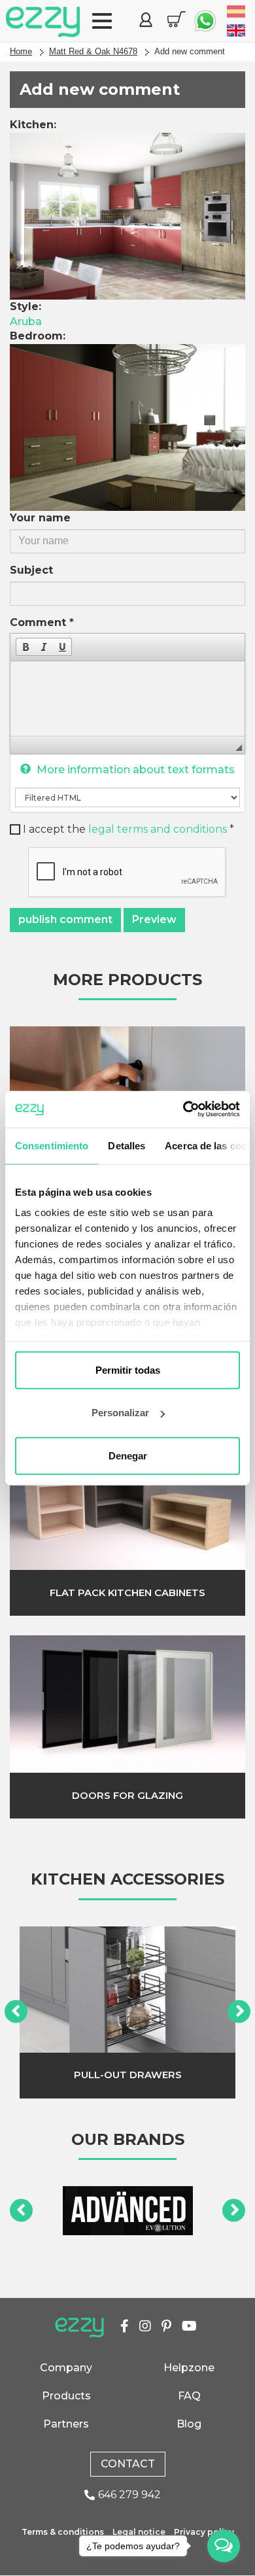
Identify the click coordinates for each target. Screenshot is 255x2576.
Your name (40, 518)
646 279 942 (129, 2495)
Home (21, 51)
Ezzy (79, 2328)
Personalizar (120, 1413)
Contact (128, 2464)
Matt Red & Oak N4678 (93, 51)
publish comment (65, 919)
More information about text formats (134, 770)
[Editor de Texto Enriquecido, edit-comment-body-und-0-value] (127, 699)
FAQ (189, 2396)
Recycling (127, 2075)
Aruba (26, 322)
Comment (42, 622)
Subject (31, 570)
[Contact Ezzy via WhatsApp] (205, 21)
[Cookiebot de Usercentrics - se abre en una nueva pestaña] (183, 1109)
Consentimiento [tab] (52, 1145)
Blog (189, 2424)
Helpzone (189, 2368)
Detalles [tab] (127, 1145)
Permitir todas (128, 1369)
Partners (66, 2424)
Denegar (128, 1455)
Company (66, 2368)
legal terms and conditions (158, 829)
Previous (16, 2012)
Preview (154, 919)
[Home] (43, 22)
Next (239, 2012)
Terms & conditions (63, 2532)
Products (66, 2396)
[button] (25, 647)
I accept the (128, 829)
